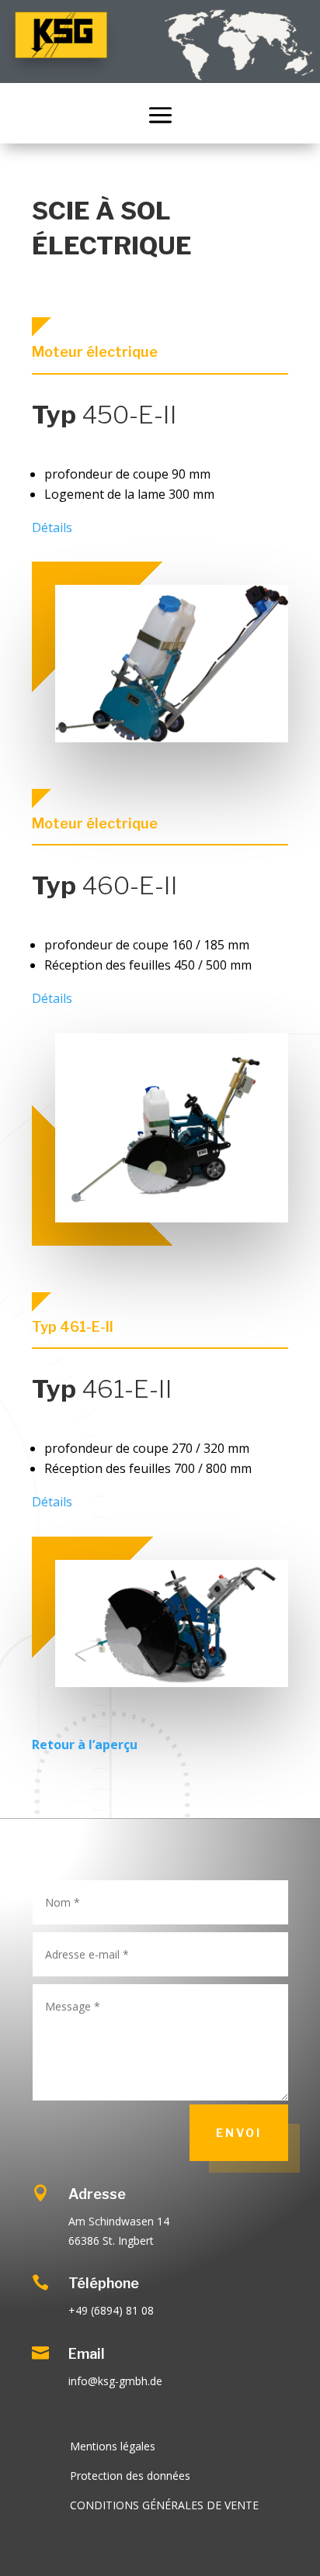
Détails (52, 527)
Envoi (239, 2133)
